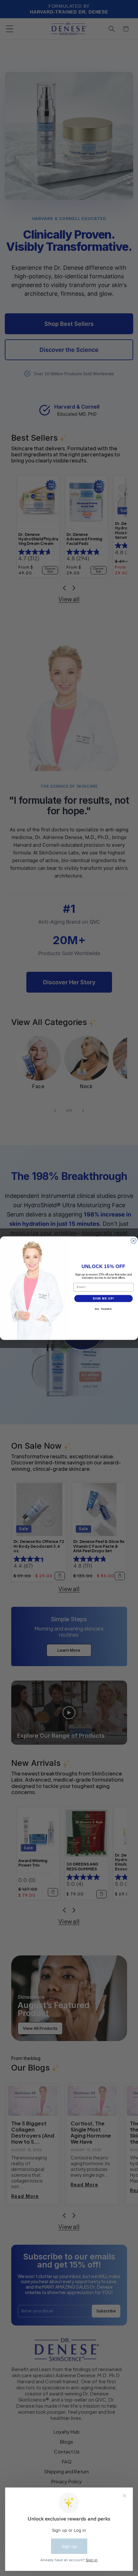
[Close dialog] (134, 1241)
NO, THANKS (103, 1309)
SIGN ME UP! (103, 1298)
